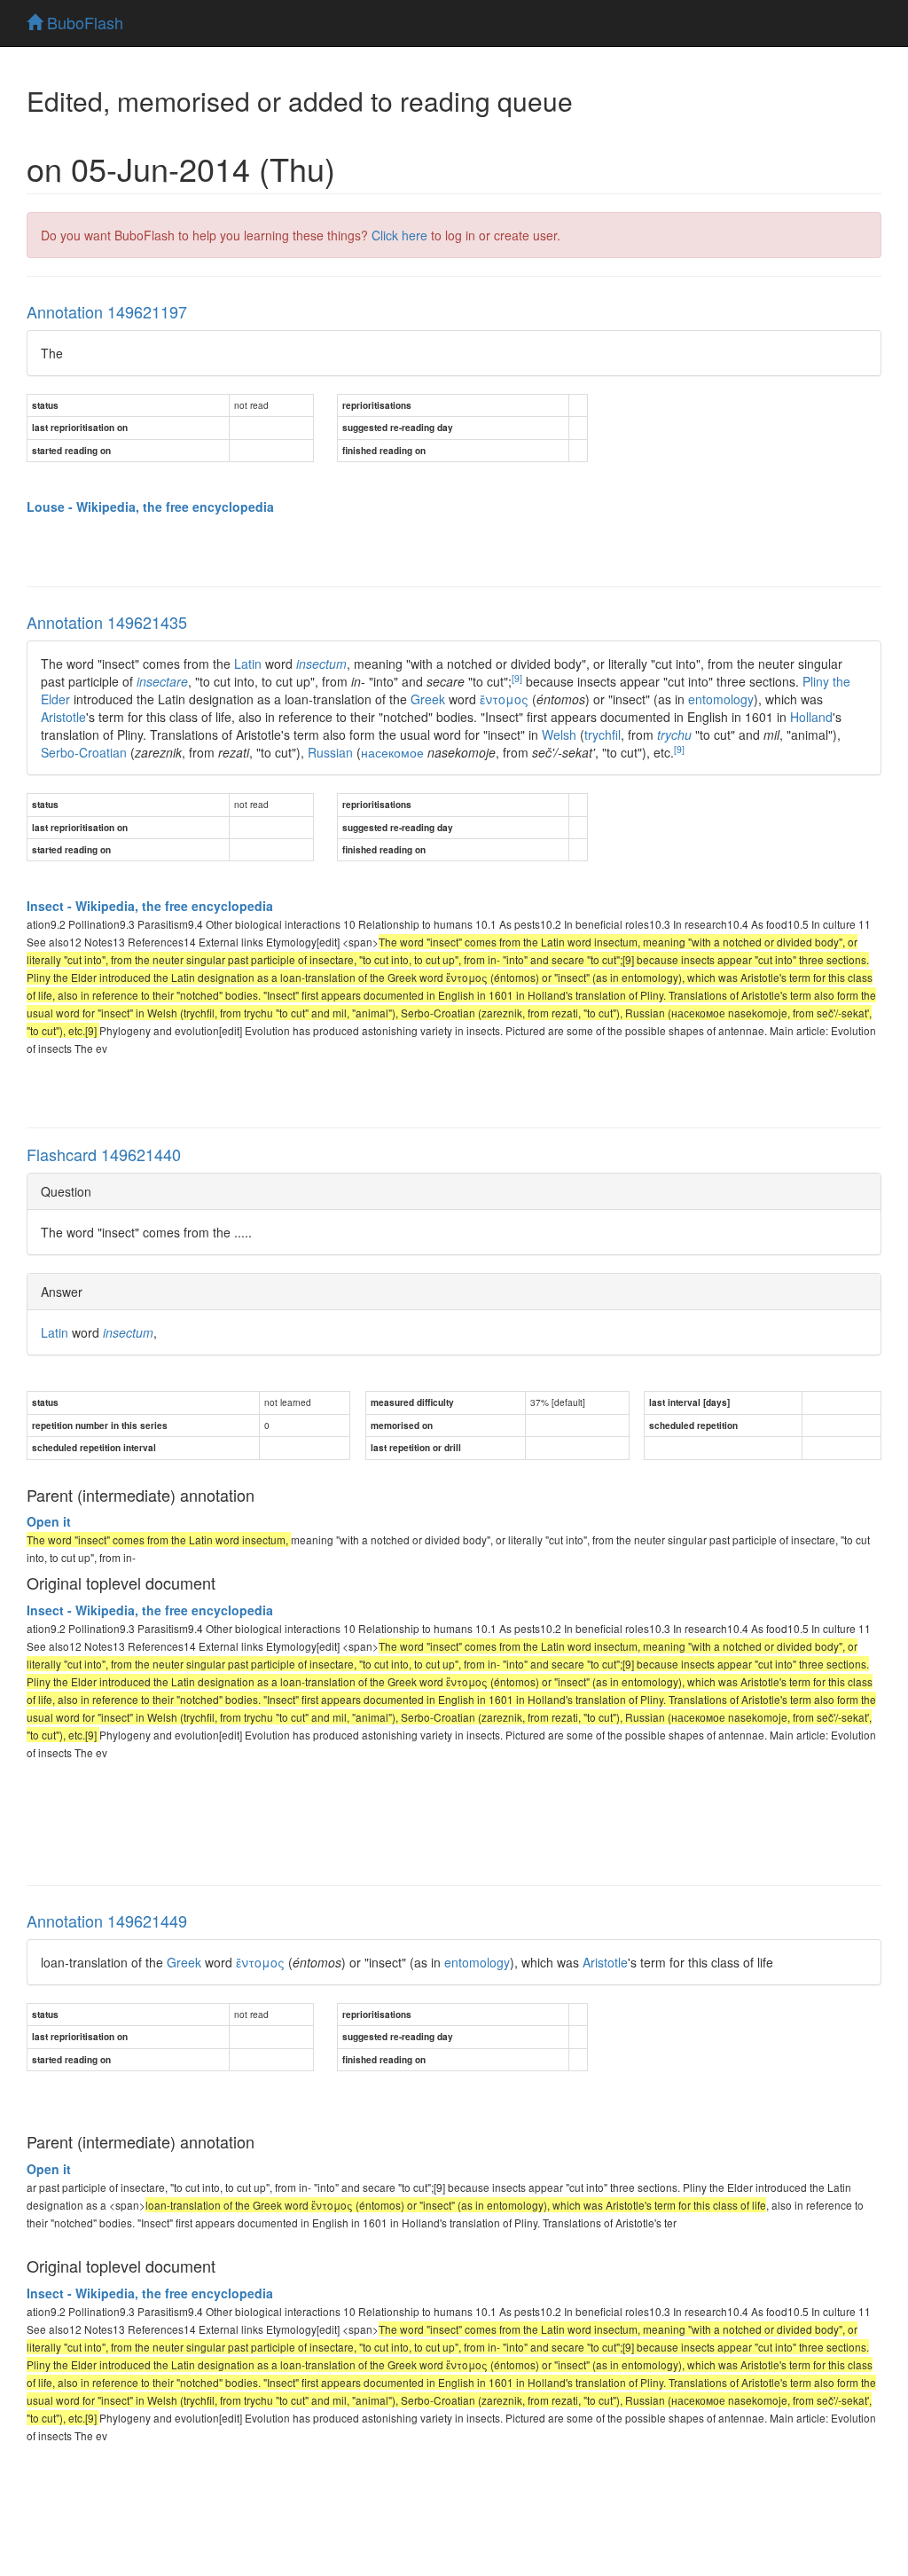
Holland (811, 717)
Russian (330, 752)
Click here (399, 235)
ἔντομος (504, 699)
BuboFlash (83, 22)
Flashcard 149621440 (104, 1154)
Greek (428, 699)
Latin (248, 664)
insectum (321, 664)
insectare (162, 681)
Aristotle (63, 717)
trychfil (603, 734)
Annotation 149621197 (107, 311)
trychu (674, 734)
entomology (721, 699)
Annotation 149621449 (107, 1920)
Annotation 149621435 (107, 622)
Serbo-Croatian (84, 752)
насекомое (392, 752)
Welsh (559, 734)
